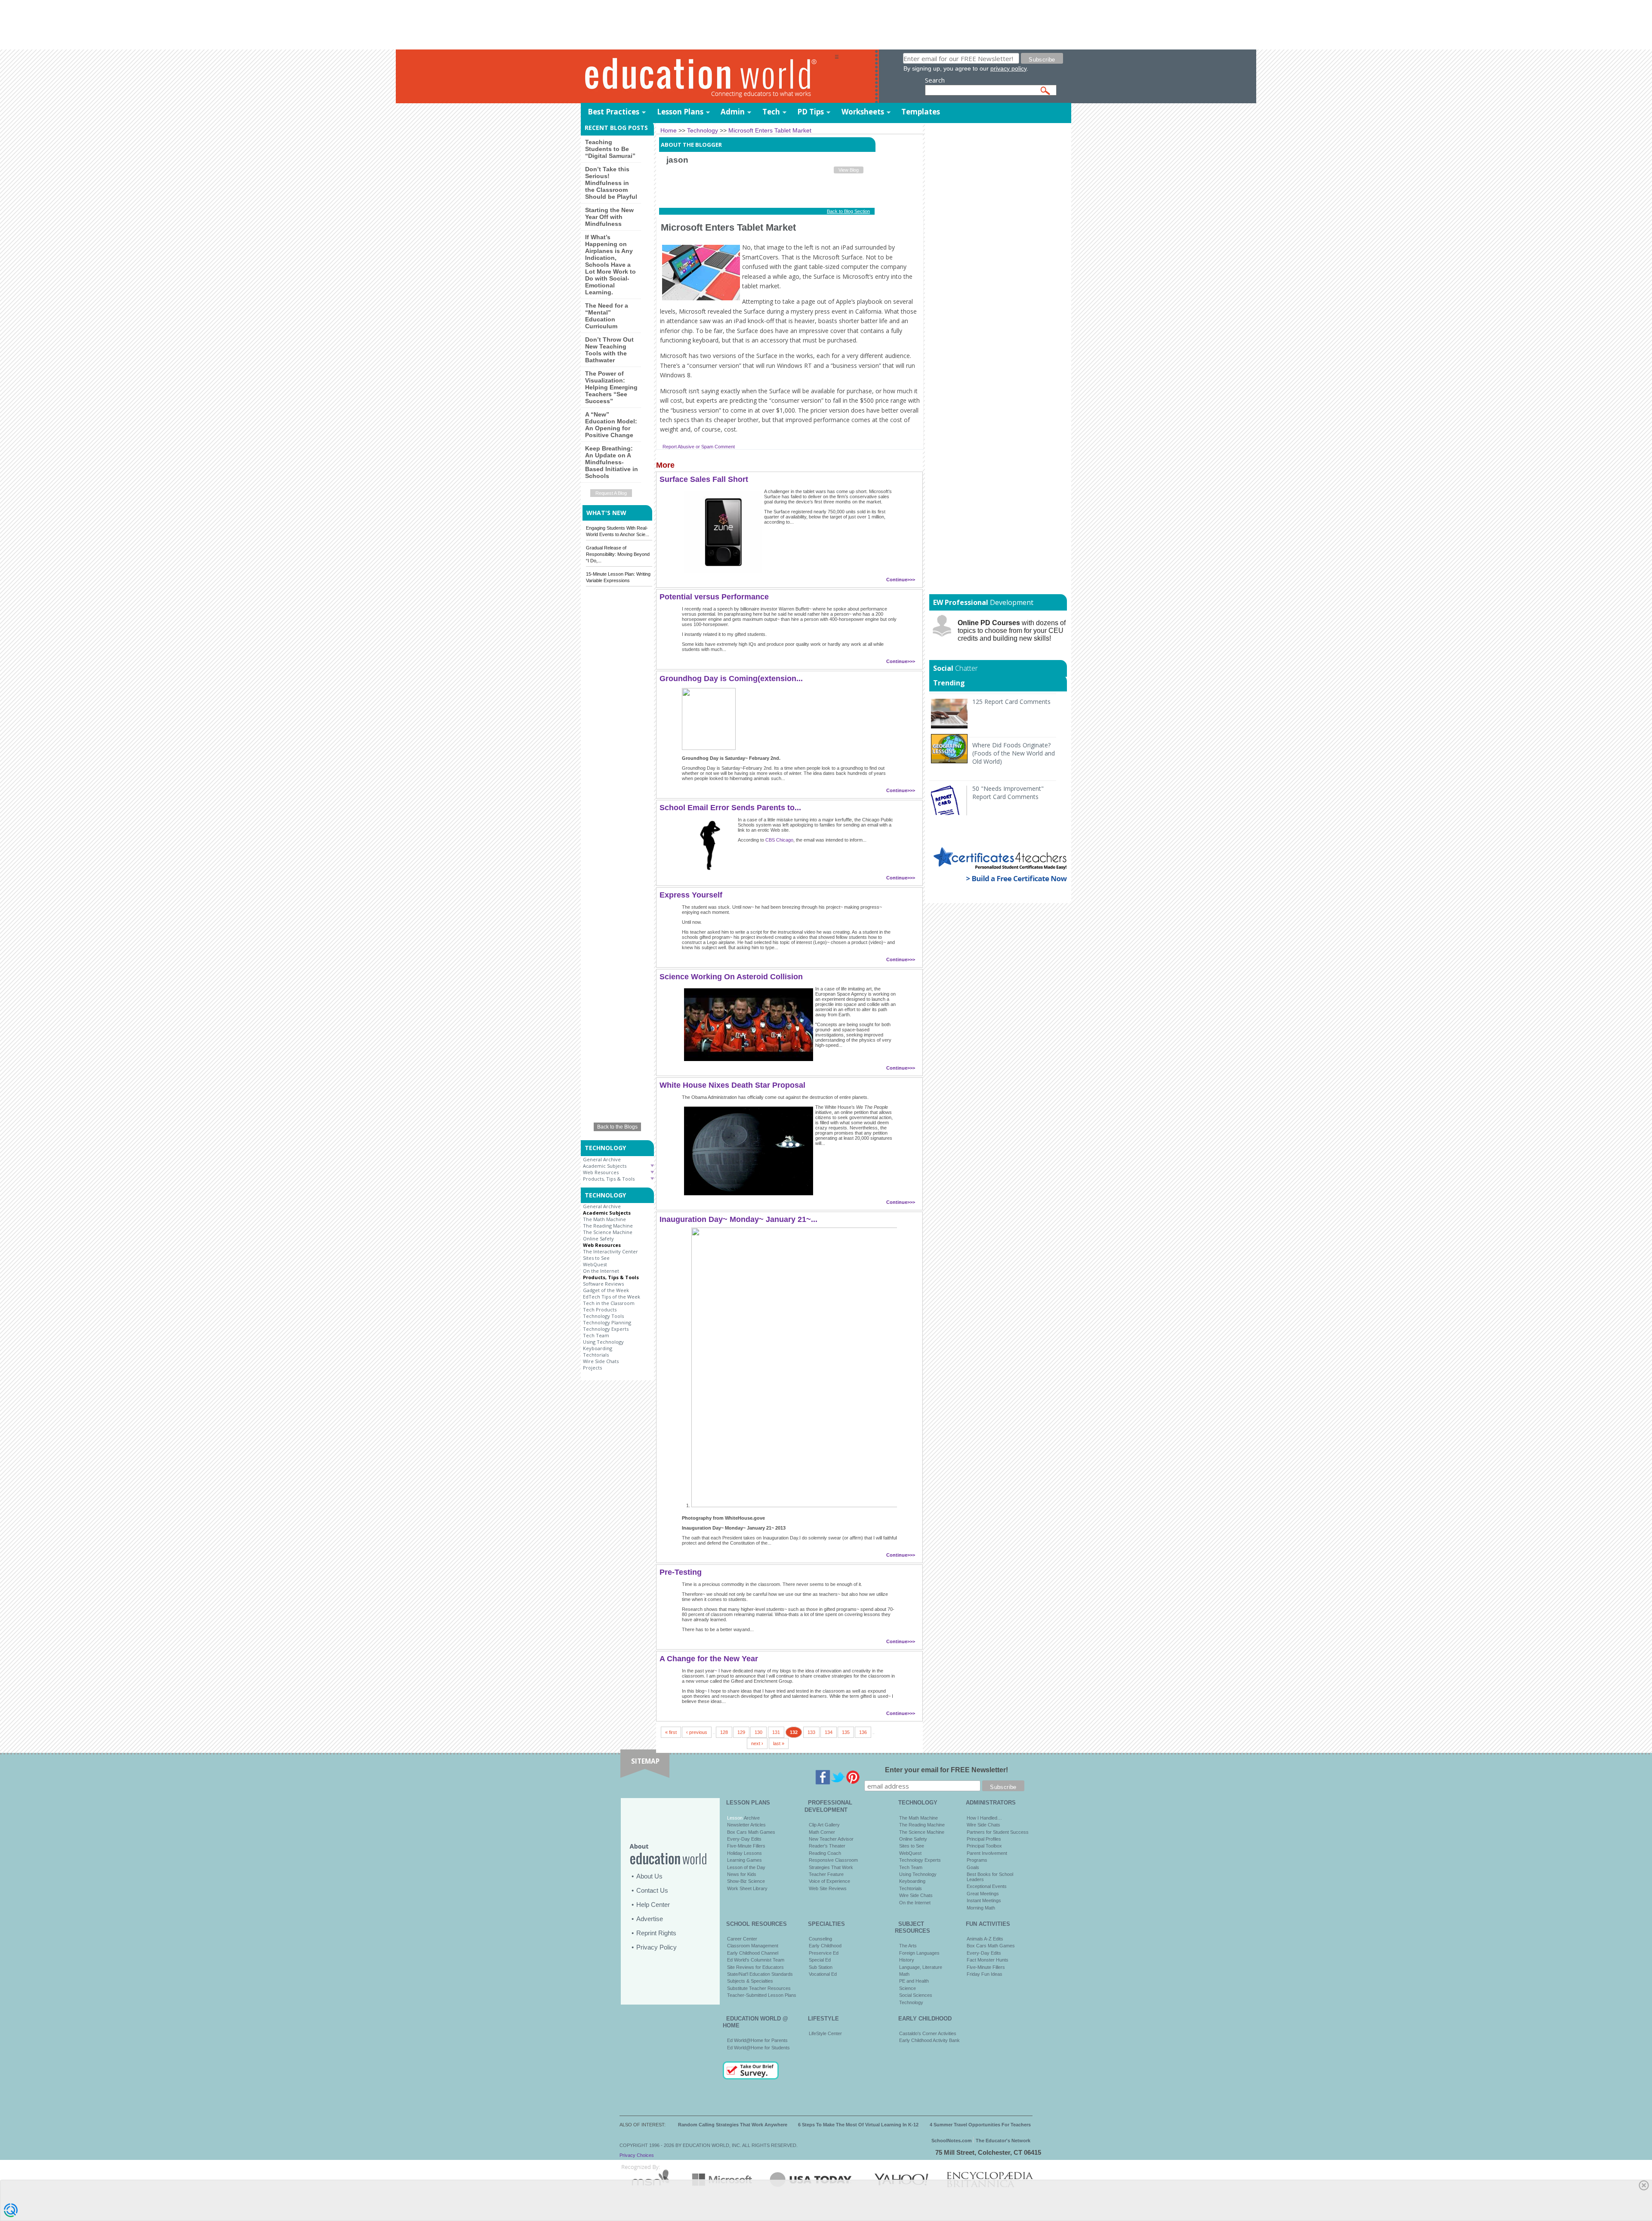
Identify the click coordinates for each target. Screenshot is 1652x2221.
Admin (733, 112)
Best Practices (613, 112)
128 (724, 1732)
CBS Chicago (779, 840)
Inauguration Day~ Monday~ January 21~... (738, 1219)
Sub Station (821, 1967)
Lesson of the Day (746, 1867)
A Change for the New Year (709, 1659)
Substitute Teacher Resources (759, 1988)
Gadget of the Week (606, 1290)
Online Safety (598, 1239)
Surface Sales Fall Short (704, 479)
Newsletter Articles (746, 1825)
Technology (911, 2002)
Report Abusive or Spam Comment (699, 447)
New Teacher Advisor (831, 1839)
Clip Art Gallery (824, 1825)
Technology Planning (607, 1322)
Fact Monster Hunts (988, 1960)
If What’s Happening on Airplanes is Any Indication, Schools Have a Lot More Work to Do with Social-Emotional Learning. (610, 265)
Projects (592, 1368)
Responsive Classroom (833, 1860)
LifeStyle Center (825, 2033)
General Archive (602, 1159)
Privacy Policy (656, 1947)
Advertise (650, 1919)
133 (811, 1732)
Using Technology (603, 1342)
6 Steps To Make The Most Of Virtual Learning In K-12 (858, 2125)
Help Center (653, 1905)
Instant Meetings (984, 1900)
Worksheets (863, 112)
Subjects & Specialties (750, 1981)
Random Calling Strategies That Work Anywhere (733, 2125)
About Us (649, 1876)
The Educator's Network (1003, 2141)
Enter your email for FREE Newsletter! (946, 1770)
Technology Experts (606, 1329)
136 (863, 1732)
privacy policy (1008, 68)
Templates (921, 112)
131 (776, 1732)
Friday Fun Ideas (985, 1974)
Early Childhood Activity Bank (929, 2040)
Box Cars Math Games (751, 1832)
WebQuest (595, 1264)
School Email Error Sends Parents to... (730, 808)
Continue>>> (901, 580)
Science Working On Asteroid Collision (731, 977)
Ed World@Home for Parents (757, 2040)
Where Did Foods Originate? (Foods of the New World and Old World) (1014, 753)
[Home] (708, 77)
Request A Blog (611, 493)
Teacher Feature (826, 1874)
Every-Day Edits (744, 1839)
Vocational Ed (823, 1974)
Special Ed (820, 1960)
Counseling (820, 1939)
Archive (751, 1818)
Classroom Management (753, 1946)
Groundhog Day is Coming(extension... (731, 679)
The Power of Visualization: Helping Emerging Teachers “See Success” (611, 387)
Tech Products (600, 1309)
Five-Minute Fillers (746, 1846)
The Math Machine (604, 1219)
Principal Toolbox (984, 1846)
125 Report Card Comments (1011, 702)
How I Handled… (984, 1818)
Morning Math (981, 1908)
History (907, 1960)
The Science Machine (608, 1232)
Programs (977, 1860)
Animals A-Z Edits (985, 1939)
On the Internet (601, 1271)
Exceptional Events (987, 1886)
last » (779, 1743)
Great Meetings (983, 1894)
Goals (973, 1867)
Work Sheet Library (747, 1888)
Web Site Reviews (828, 1888)
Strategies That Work (831, 1867)
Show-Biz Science (746, 1881)
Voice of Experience (829, 1881)
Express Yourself (691, 895)
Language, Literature (921, 1967)
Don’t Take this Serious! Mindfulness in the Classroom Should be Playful (611, 183)
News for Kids (742, 1874)
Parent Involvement (987, 1853)
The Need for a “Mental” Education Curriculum (607, 316)
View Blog (849, 170)
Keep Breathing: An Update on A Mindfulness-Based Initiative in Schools (612, 462)
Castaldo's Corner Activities (928, 2033)
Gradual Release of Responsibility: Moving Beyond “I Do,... (618, 554)
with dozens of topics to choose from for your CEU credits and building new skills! (1012, 631)
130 (758, 1732)
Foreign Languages (919, 1953)
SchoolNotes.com (952, 2141)
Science (908, 1988)
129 (741, 1732)
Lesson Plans (680, 112)
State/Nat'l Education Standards (760, 1974)
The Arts (908, 1946)
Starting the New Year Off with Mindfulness (609, 217)
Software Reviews (603, 1284)
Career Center (742, 1939)
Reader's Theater (827, 1846)
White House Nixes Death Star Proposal (732, 1085)
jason (677, 160)
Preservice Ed (824, 1953)
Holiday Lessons (744, 1853)
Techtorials (596, 1355)
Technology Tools (603, 1316)
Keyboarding (598, 1348)
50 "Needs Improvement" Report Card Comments (1008, 793)
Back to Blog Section (848, 211)
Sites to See (596, 1258)
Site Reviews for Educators (755, 1967)
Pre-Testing (681, 1572)
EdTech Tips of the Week (612, 1297)
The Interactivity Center (610, 1251)
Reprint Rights (656, 1933)
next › (757, 1743)
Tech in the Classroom (609, 1303)
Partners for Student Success (998, 1832)
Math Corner (822, 1832)
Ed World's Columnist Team (756, 1960)
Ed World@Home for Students (758, 2048)
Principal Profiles (984, 1839)
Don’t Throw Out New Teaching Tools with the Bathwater (609, 350)
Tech (771, 112)
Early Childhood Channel (753, 1953)
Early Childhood (825, 1946)
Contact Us (652, 1890)
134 (829, 1732)
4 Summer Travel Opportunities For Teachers (980, 2125)
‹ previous (697, 1732)
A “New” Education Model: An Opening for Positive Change (611, 425)
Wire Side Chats (601, 1361)
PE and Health (914, 1981)
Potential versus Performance (714, 597)
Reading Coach (825, 1853)
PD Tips (811, 112)
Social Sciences (916, 1995)
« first (671, 1732)
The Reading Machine (608, 1226)
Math (904, 1974)
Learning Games (744, 1860)
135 (846, 1732)
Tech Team (596, 1335)
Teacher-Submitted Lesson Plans (762, 1995)
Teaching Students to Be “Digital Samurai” (610, 149)
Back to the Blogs (617, 1127)
